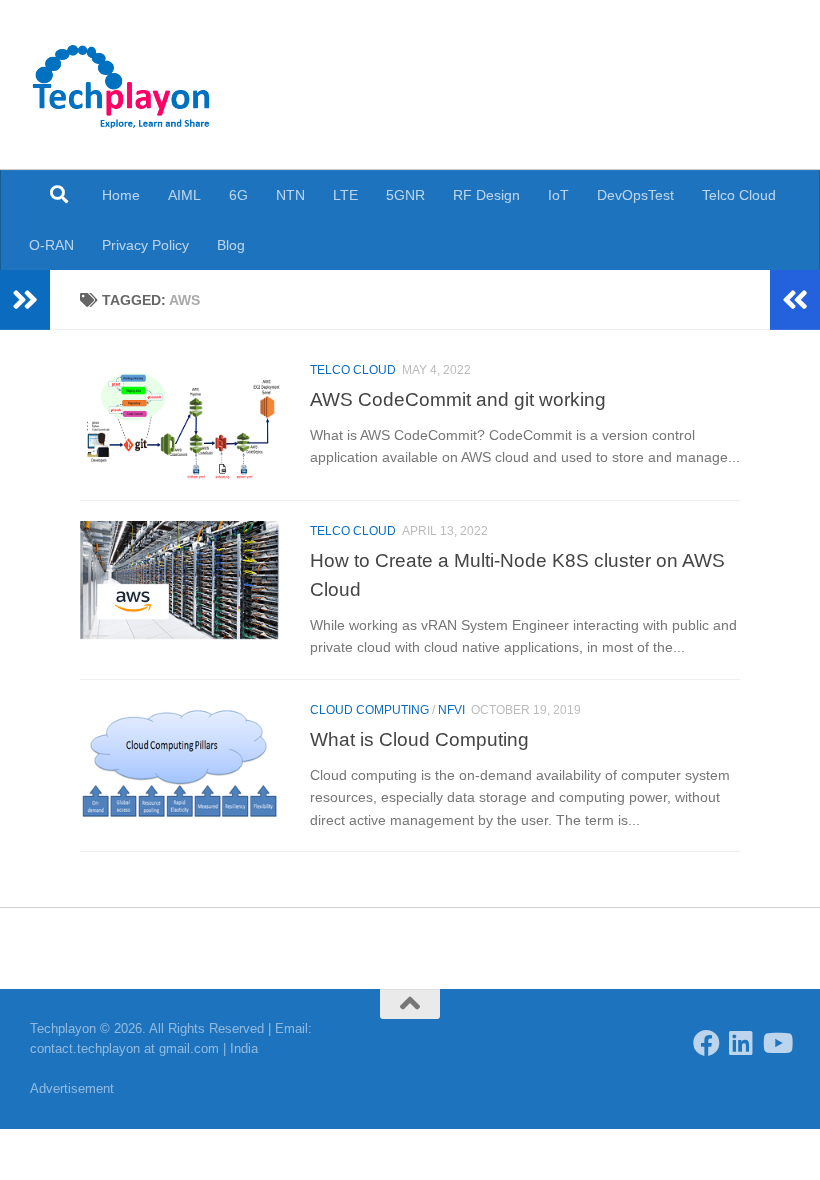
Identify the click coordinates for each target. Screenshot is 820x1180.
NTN (290, 195)
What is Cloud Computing (419, 739)
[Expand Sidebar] (25, 300)
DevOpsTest (635, 195)
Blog (231, 245)
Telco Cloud (739, 195)
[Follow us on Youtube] (776, 1042)
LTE (345, 195)
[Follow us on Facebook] (706, 1042)
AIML (184, 195)
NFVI (451, 710)
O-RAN (51, 245)
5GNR (405, 195)
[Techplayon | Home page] (122, 85)
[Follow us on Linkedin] (741, 1042)
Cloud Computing (369, 710)
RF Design (486, 195)
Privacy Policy (145, 245)
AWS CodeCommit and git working (458, 399)
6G (238, 195)
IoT (558, 195)
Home (121, 195)
